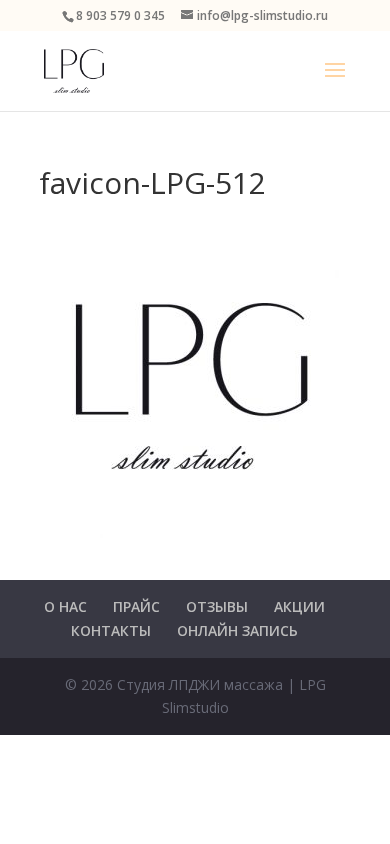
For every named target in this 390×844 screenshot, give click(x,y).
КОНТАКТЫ (111, 630)
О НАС (65, 606)
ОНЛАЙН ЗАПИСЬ (237, 630)
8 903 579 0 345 (120, 15)
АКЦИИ (299, 606)
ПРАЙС (136, 606)
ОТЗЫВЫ (217, 606)
